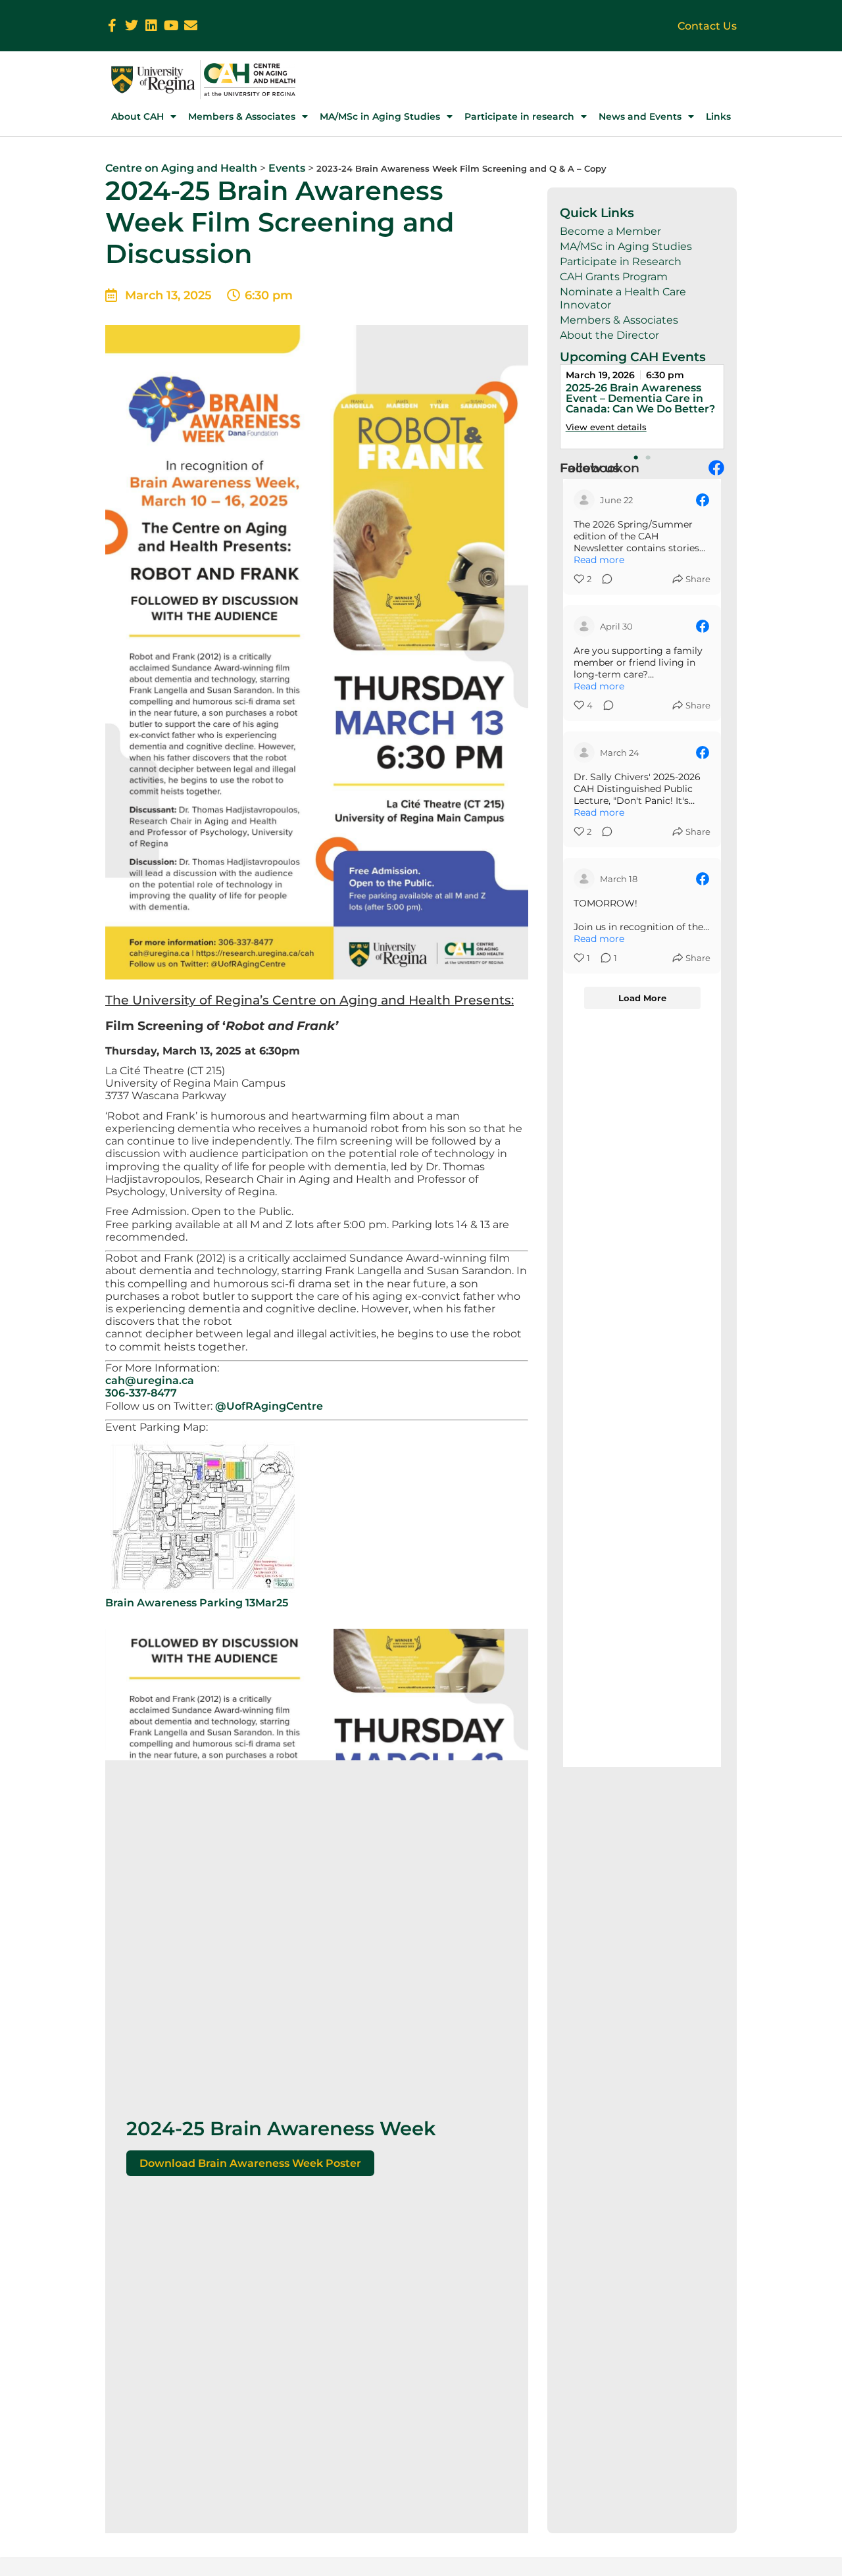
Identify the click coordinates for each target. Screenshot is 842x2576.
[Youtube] (171, 26)
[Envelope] (191, 26)
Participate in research (519, 116)
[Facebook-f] (112, 26)
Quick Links (597, 212)
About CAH (137, 116)
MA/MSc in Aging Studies (380, 116)
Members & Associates (242, 116)
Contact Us (707, 26)
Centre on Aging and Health (181, 168)
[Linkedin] (151, 26)
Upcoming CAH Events (633, 357)
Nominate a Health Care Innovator (623, 298)
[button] (636, 457)
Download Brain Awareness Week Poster (250, 2163)
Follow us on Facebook (600, 468)
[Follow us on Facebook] (716, 468)
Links (718, 116)
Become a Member (610, 231)
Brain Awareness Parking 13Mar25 (197, 1603)
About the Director (609, 335)
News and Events (640, 116)
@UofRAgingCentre (269, 1406)
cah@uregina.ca (150, 1380)
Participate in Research (621, 261)
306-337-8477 (141, 1393)
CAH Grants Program (614, 277)
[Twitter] (132, 26)
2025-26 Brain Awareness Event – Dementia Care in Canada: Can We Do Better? (640, 398)
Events (287, 168)
